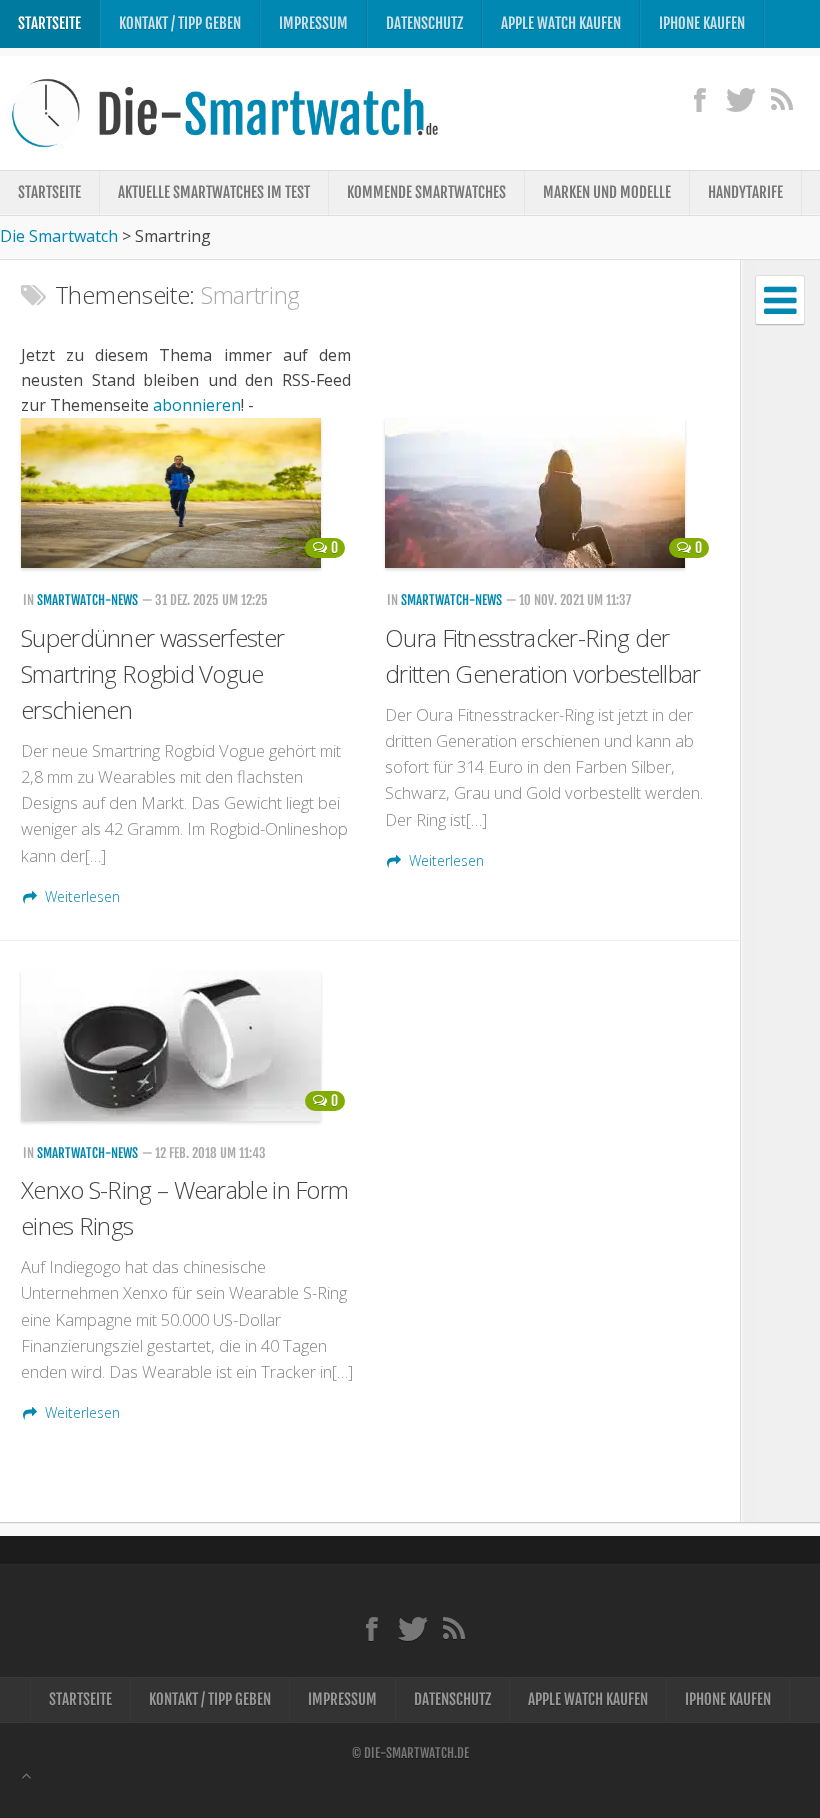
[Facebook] (699, 99)
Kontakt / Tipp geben (180, 23)
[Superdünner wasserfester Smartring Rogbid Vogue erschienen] (188, 493)
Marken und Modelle (607, 192)
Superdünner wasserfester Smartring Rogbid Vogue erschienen (152, 673)
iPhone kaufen (702, 23)
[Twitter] (740, 99)
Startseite (49, 23)
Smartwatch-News (87, 600)
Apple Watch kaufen (561, 23)
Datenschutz (424, 23)
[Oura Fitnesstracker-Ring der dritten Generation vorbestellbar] (552, 493)
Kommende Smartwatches (426, 192)
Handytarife (745, 192)
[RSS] (781, 99)
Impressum (313, 23)
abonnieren (197, 405)
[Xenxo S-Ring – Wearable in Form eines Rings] (188, 1046)
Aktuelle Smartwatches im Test (214, 192)
